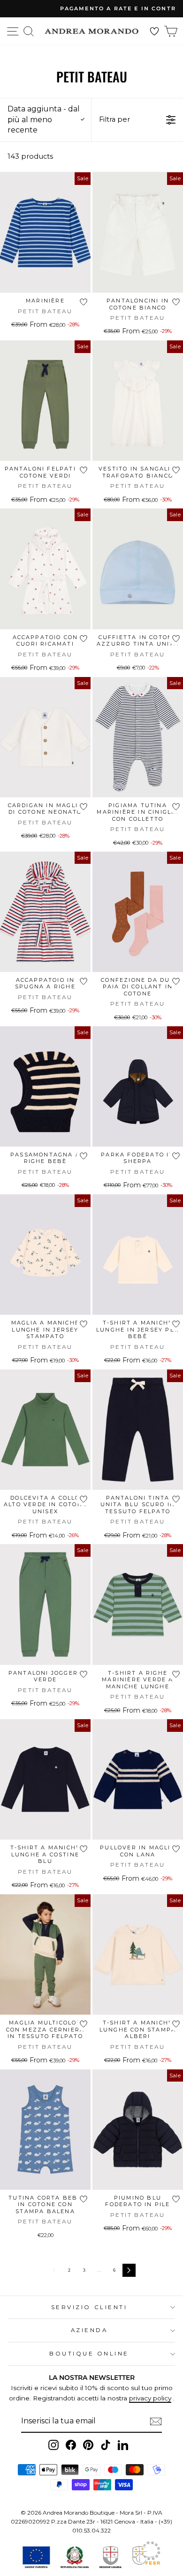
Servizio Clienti (89, 2307)
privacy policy (150, 2398)
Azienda (89, 2330)
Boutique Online (89, 2354)
